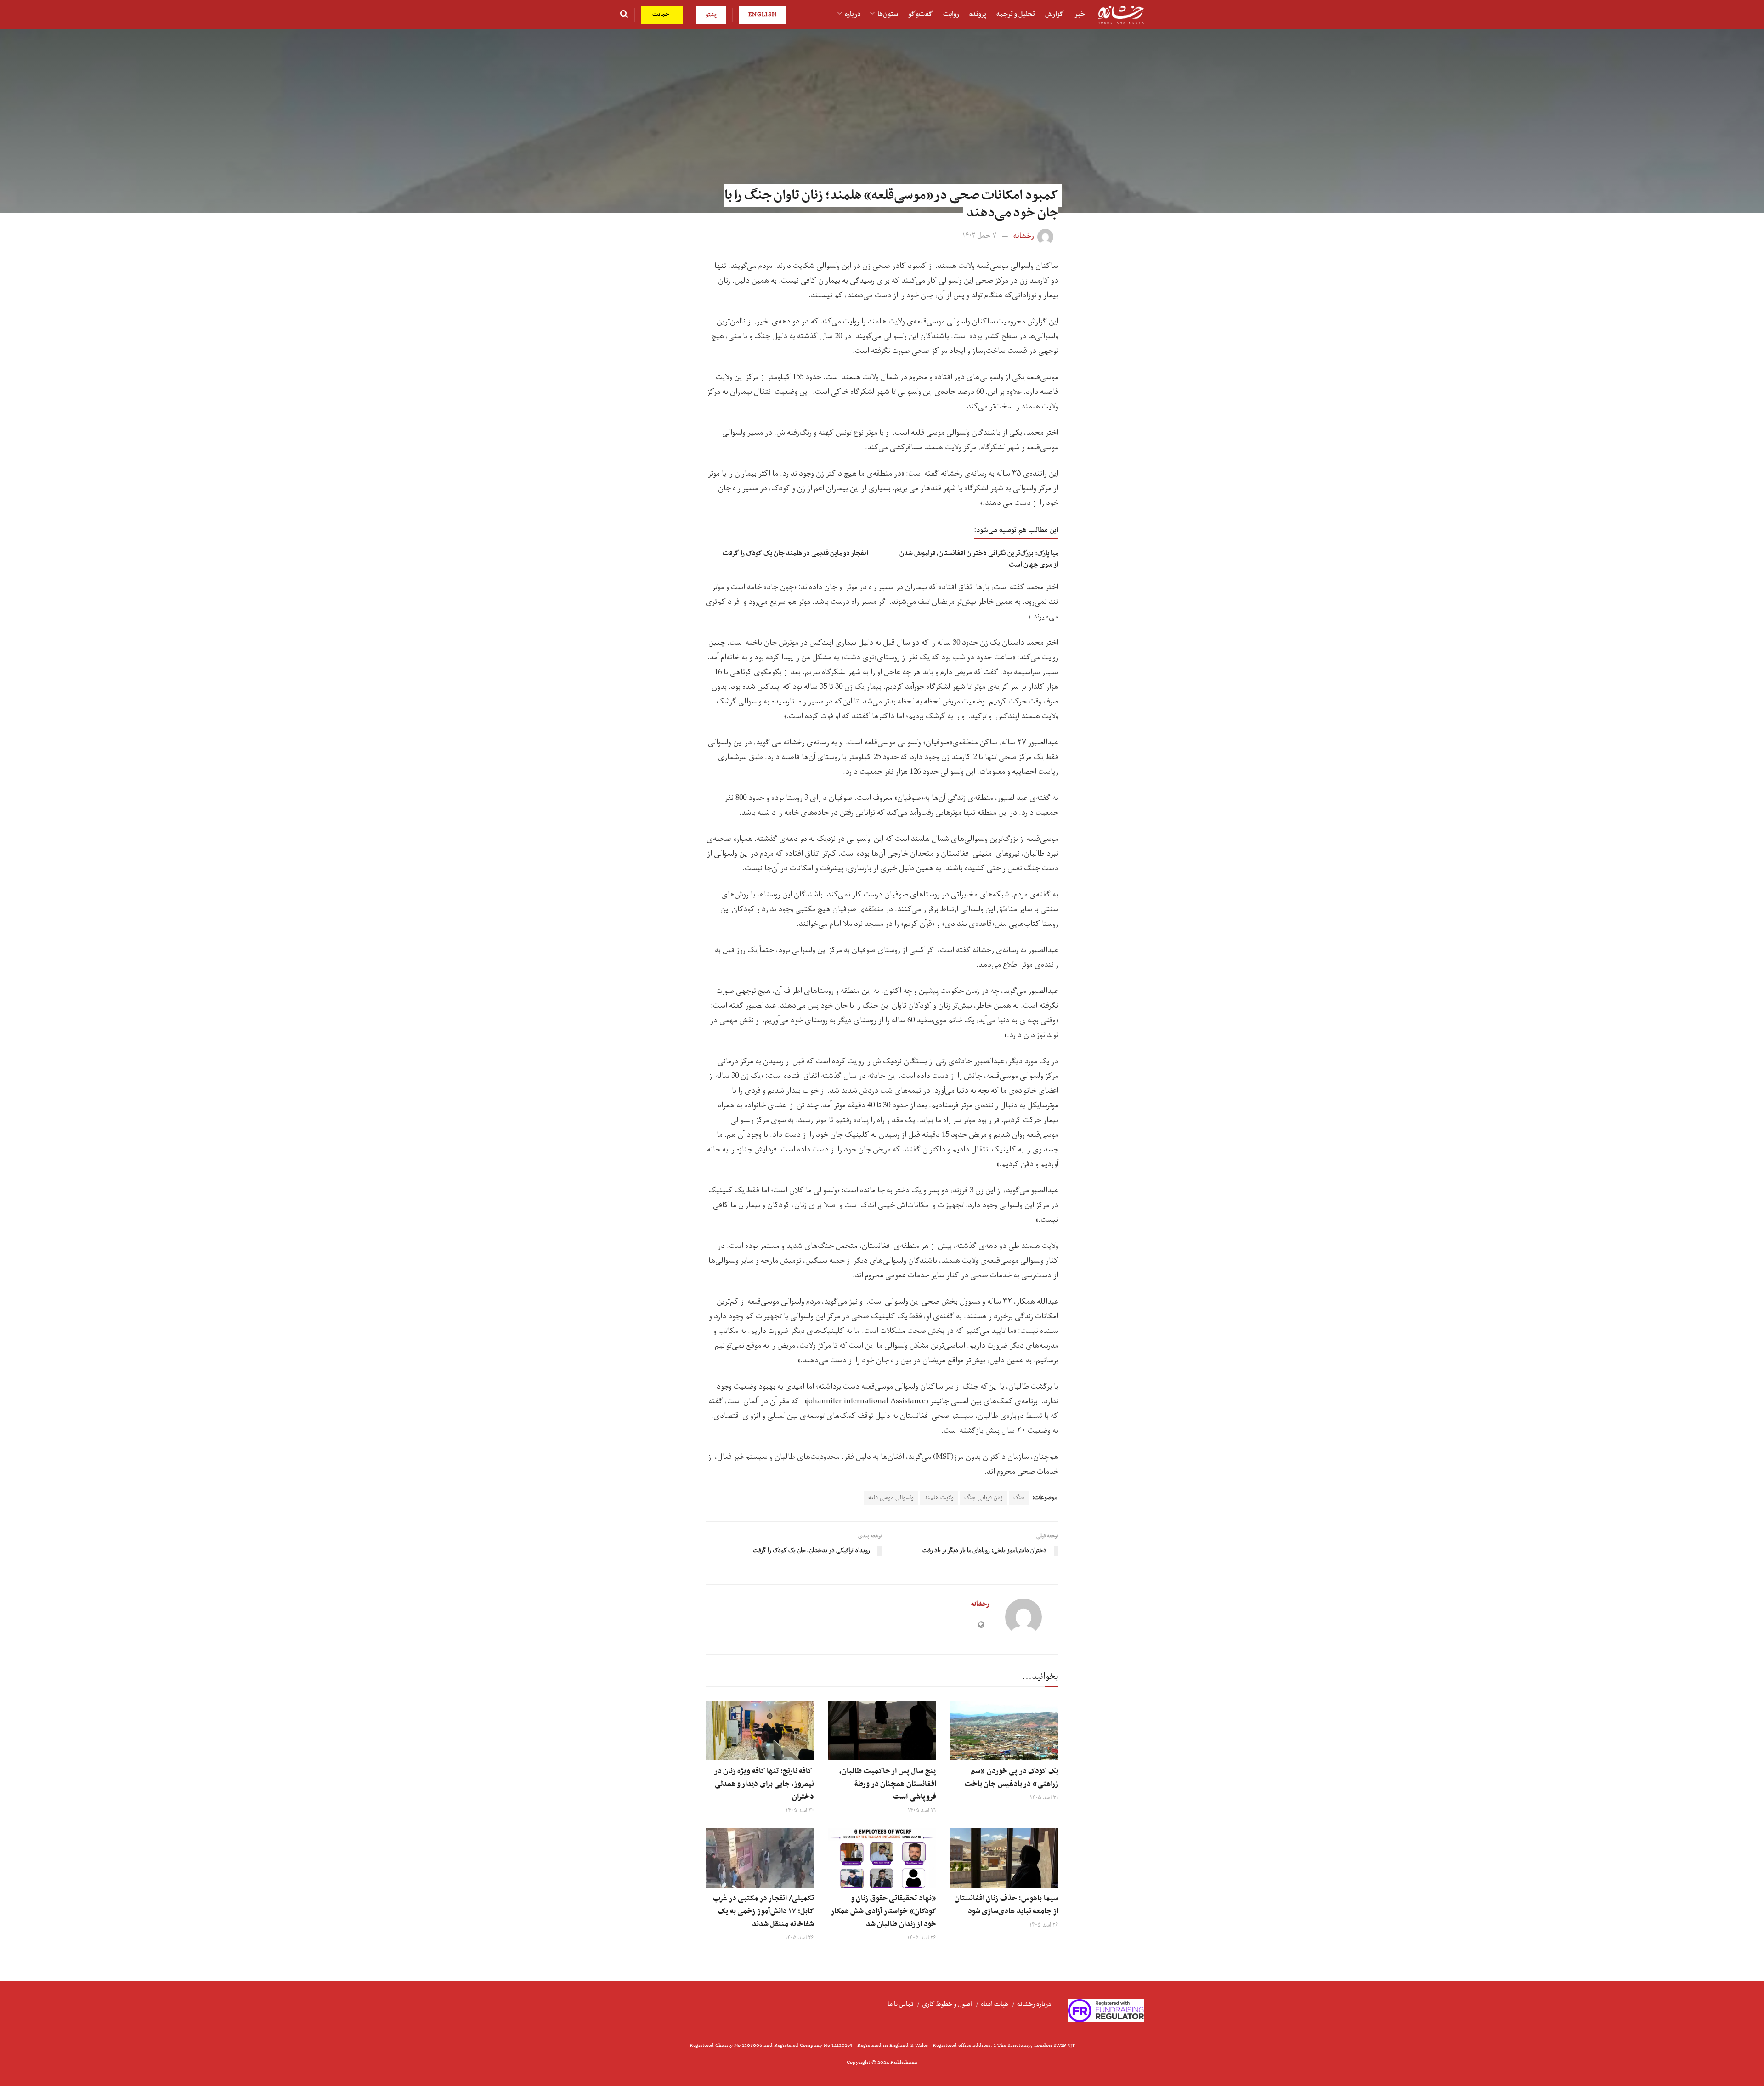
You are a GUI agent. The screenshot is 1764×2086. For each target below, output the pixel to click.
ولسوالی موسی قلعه (891, 1498)
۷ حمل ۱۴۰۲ (979, 236)
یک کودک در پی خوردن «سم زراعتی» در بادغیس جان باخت (1012, 1778)
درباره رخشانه (1034, 2004)
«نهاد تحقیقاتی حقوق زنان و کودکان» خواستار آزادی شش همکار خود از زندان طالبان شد (884, 1911)
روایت (951, 14)
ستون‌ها (888, 14)
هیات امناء (995, 2004)
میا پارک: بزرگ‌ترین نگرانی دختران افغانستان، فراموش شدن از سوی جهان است (979, 559)
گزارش (1054, 14)
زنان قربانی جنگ (984, 1498)
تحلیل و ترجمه (1016, 14)
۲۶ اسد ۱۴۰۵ (1044, 1925)
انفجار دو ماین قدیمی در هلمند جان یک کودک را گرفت (795, 553)
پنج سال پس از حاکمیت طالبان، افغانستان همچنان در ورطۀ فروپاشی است (888, 1784)
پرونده (978, 14)
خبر (1080, 14)
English (763, 14)
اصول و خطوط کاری (947, 2004)
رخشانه (1024, 236)
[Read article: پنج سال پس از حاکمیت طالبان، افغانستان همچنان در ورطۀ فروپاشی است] (882, 1730)
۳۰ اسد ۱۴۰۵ (800, 1811)
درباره (853, 14)
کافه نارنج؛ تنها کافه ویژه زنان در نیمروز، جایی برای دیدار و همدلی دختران (764, 1784)
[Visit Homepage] (1121, 15)
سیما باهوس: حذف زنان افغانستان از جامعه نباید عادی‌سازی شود (1006, 1905)
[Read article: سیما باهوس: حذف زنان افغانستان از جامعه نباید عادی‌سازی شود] (1004, 1858)
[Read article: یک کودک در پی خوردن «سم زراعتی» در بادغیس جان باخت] (1004, 1730)
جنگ (1019, 1498)
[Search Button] (624, 15)
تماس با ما (900, 2004)
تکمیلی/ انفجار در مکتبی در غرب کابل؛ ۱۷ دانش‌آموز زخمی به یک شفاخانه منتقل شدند (763, 1911)
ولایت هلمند (939, 1498)
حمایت (662, 14)
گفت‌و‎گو (921, 14)
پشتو (711, 14)
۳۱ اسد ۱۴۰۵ (1044, 1798)
